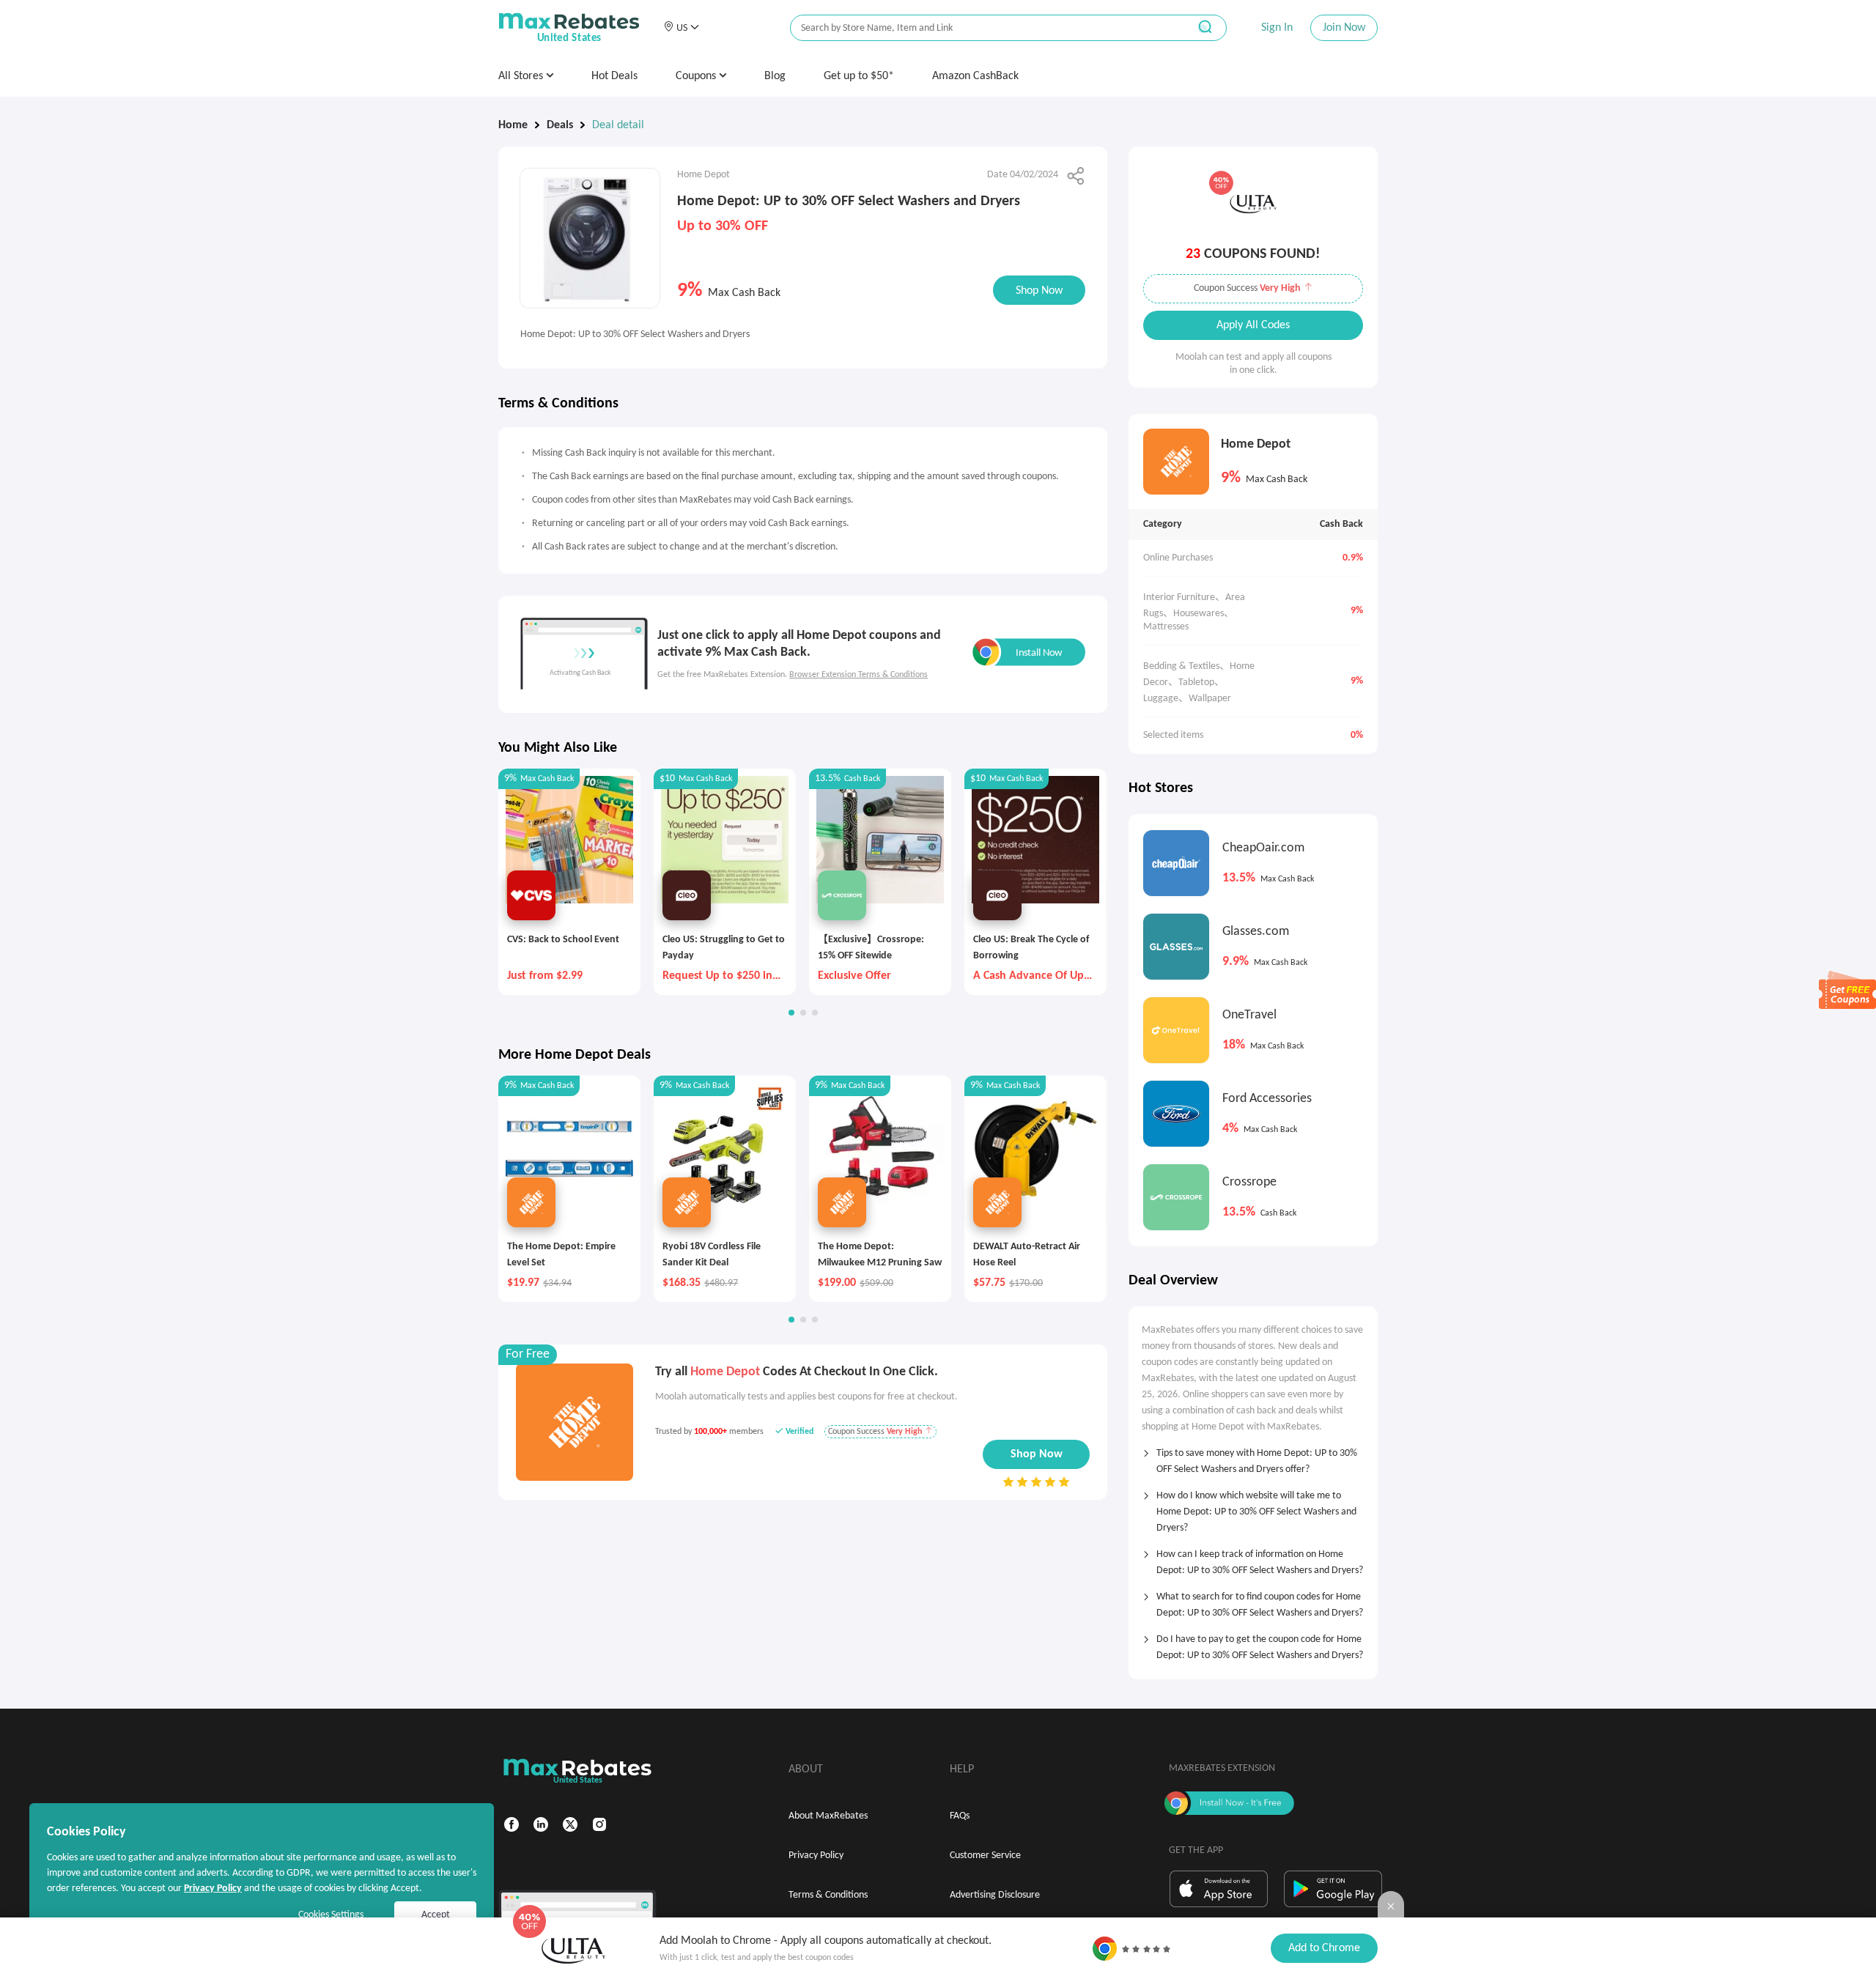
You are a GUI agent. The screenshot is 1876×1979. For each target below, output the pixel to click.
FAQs (960, 1816)
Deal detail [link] (618, 125)
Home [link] (513, 125)
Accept (436, 1915)
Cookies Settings (331, 1915)
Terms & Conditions (828, 1895)
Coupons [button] (697, 76)
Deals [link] (560, 125)
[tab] (1253, 1457)
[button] (681, 28)
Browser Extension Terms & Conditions (858, 675)
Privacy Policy (816, 1856)
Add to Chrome (1324, 1948)
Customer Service (985, 1856)
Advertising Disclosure (995, 1895)
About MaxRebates (828, 1816)
